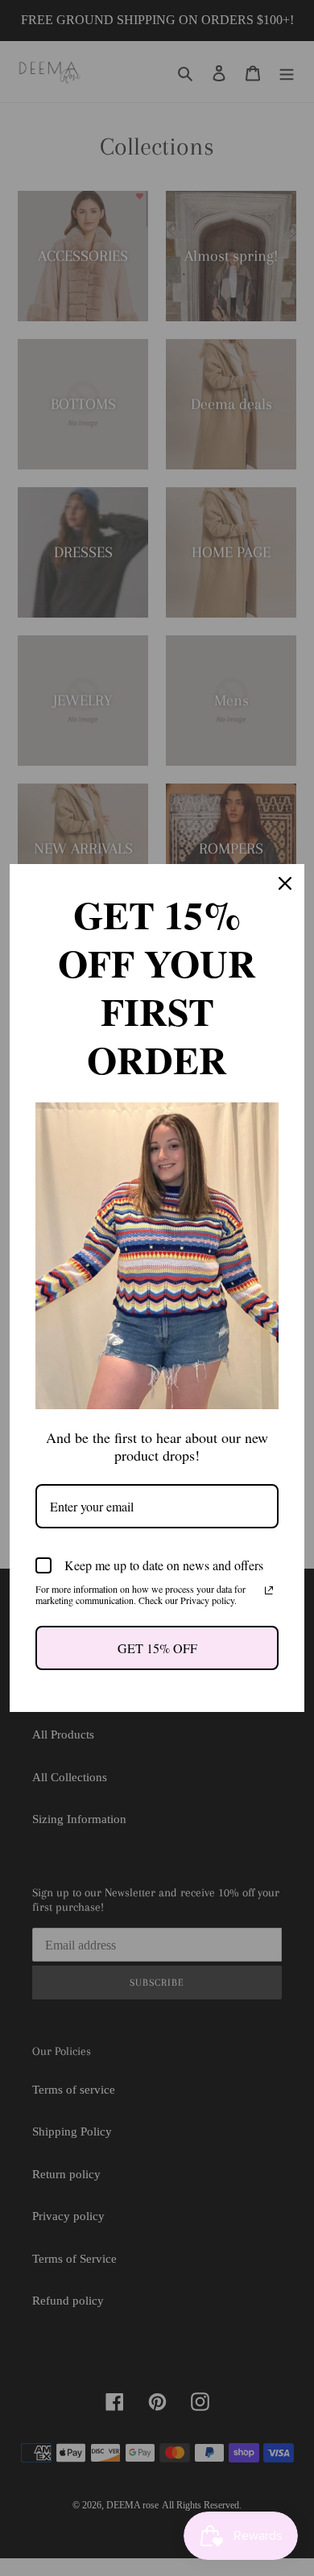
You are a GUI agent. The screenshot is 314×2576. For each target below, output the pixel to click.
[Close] (285, 883)
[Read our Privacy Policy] (269, 1590)
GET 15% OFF (157, 1648)
